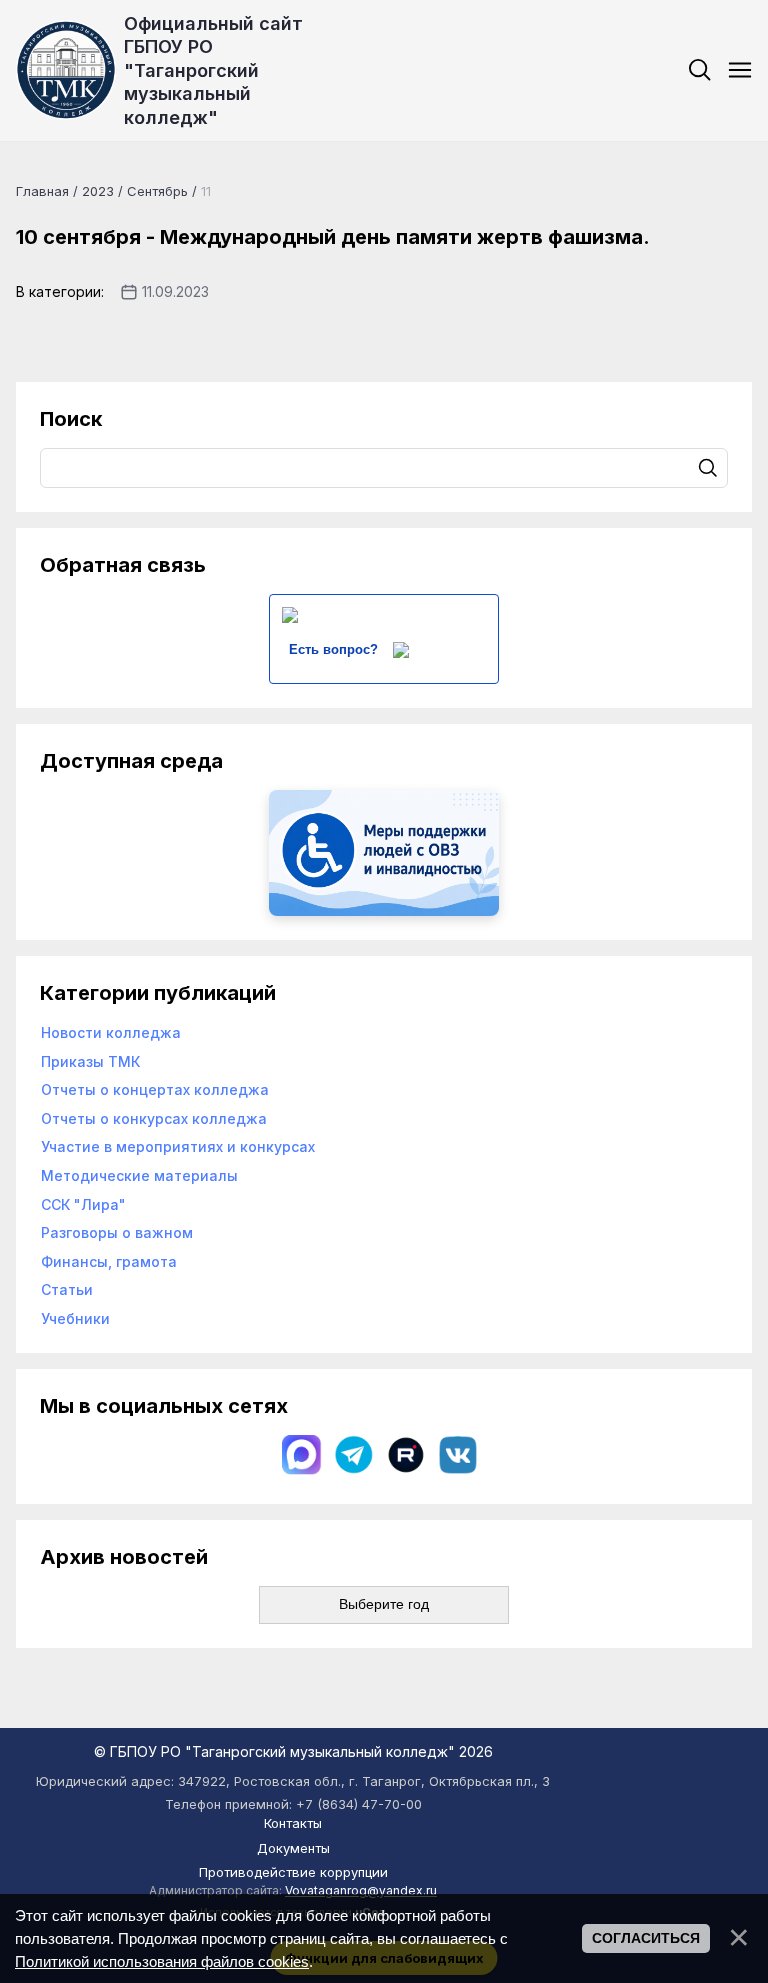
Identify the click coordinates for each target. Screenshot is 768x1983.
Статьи (67, 1289)
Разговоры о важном (117, 1232)
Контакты (293, 1823)
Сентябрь (157, 191)
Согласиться (646, 1938)
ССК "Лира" (83, 1204)
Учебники (75, 1318)
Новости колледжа (111, 1032)
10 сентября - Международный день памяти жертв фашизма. (333, 237)
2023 (98, 191)
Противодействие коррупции (293, 1872)
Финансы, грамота (109, 1261)
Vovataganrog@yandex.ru (361, 1890)
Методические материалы (139, 1175)
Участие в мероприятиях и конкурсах (178, 1146)
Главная (42, 191)
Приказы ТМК (90, 1061)
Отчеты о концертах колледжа (155, 1089)
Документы (293, 1848)
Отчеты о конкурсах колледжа (154, 1118)
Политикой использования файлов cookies (162, 1961)
